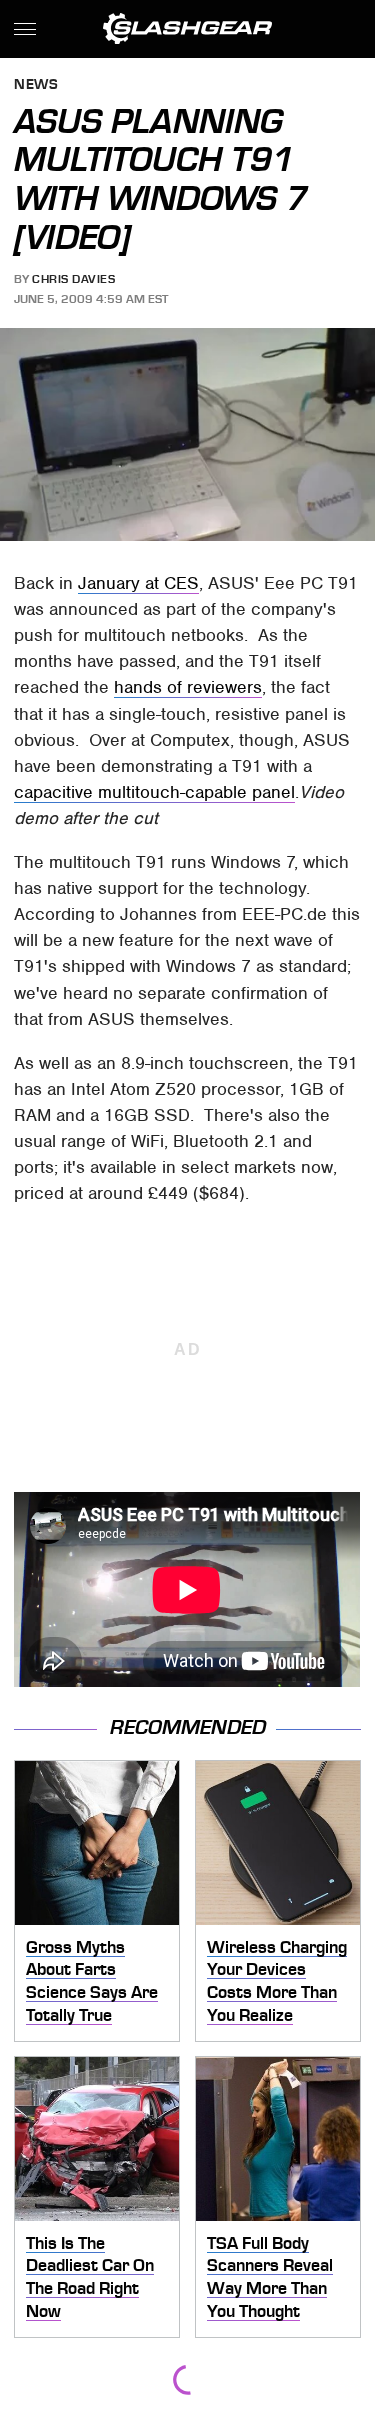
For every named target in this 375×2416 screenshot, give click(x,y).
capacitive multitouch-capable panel (154, 792)
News (36, 85)
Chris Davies (73, 279)
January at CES (138, 583)
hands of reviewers (188, 687)
